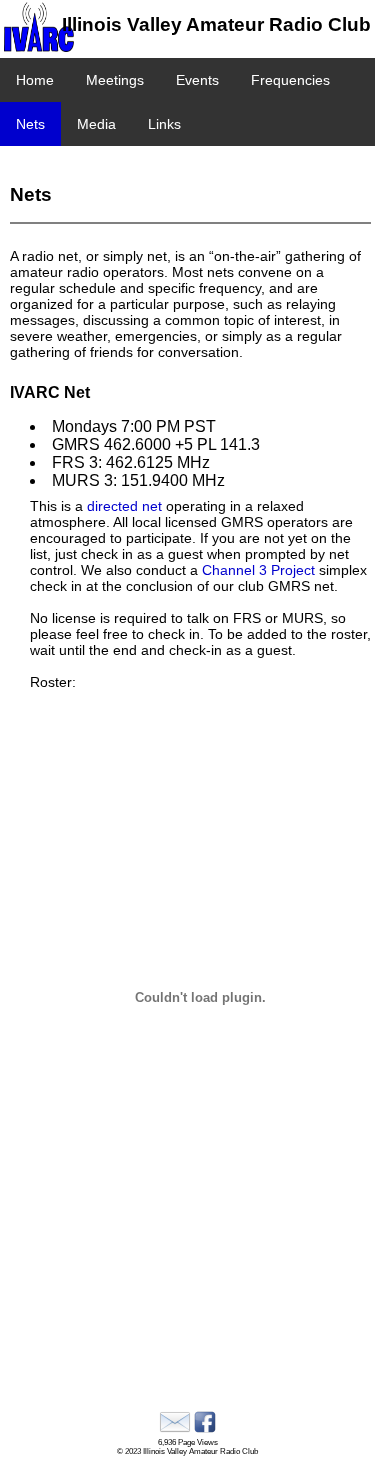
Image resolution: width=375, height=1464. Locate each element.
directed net (124, 506)
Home (35, 80)
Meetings (115, 80)
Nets (30, 124)
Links (164, 124)
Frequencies (290, 80)
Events (197, 80)
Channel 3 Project (258, 570)
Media (96, 124)
